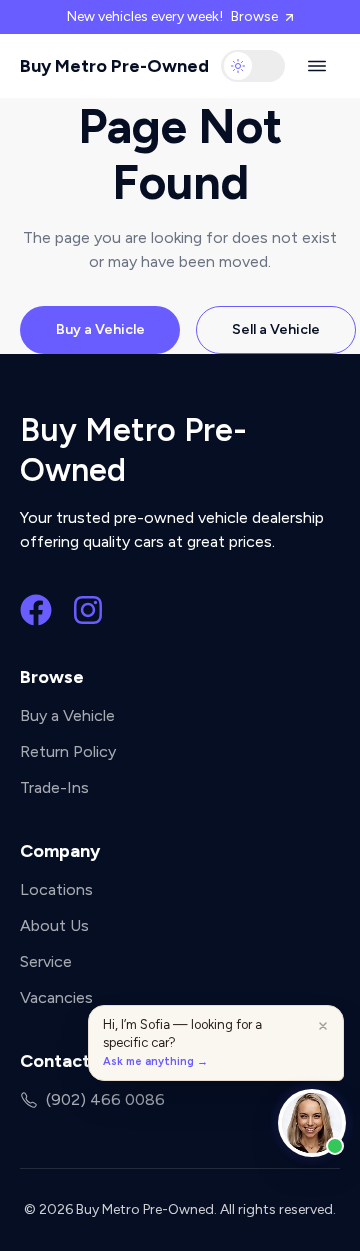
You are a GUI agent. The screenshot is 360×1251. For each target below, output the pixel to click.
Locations (56, 889)
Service (46, 961)
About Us (54, 925)
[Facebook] (36, 610)
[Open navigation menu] (317, 66)
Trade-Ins (54, 787)
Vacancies (56, 997)
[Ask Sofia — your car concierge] (312, 1123)
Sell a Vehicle (276, 329)
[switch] (253, 66)
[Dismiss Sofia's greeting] (323, 1026)
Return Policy (68, 751)
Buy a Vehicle (100, 329)
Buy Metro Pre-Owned (114, 66)
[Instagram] (88, 610)
